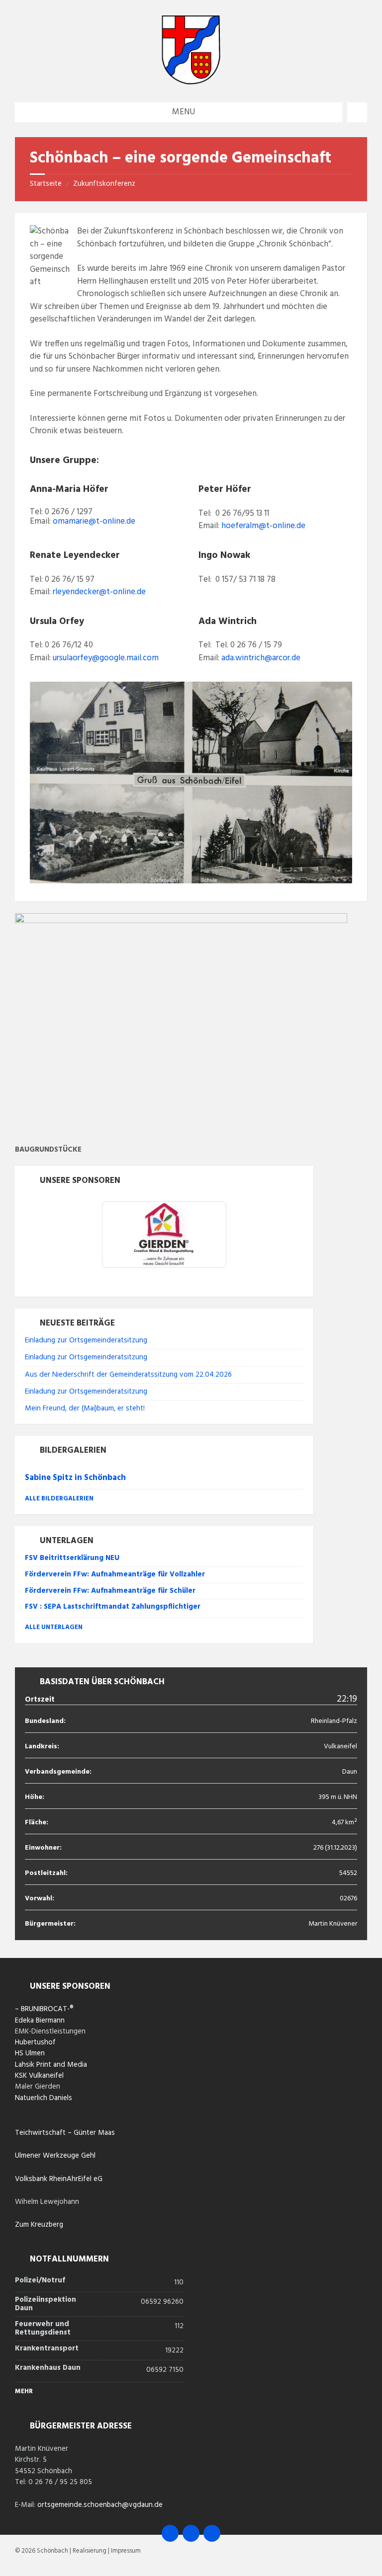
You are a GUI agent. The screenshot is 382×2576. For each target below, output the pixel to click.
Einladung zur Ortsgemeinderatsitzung (86, 1340)
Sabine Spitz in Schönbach (75, 1478)
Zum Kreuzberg (39, 2225)
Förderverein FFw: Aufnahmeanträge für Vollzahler (115, 1574)
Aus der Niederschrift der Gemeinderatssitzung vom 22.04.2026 (128, 1375)
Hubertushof (35, 2042)
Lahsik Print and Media (51, 2065)
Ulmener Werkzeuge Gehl (55, 2156)
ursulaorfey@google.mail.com (106, 658)
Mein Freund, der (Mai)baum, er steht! (85, 1408)
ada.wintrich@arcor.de (261, 658)
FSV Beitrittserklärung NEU (72, 1558)
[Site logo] (191, 82)
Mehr (24, 2391)
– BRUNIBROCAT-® (44, 2009)
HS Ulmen (30, 2053)
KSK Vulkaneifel (39, 2076)
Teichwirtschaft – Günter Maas (65, 2133)
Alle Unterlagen (54, 1627)
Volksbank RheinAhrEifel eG (59, 2179)
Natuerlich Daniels (44, 2098)
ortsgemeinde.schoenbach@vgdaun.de (100, 2505)
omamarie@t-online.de (94, 521)
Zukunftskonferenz (104, 184)
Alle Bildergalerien (59, 1499)
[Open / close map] (357, 112)
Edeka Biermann (40, 2021)
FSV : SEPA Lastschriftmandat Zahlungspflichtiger (113, 1607)
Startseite (46, 184)
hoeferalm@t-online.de (263, 526)
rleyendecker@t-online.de (99, 592)
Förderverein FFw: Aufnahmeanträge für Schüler (110, 1591)
